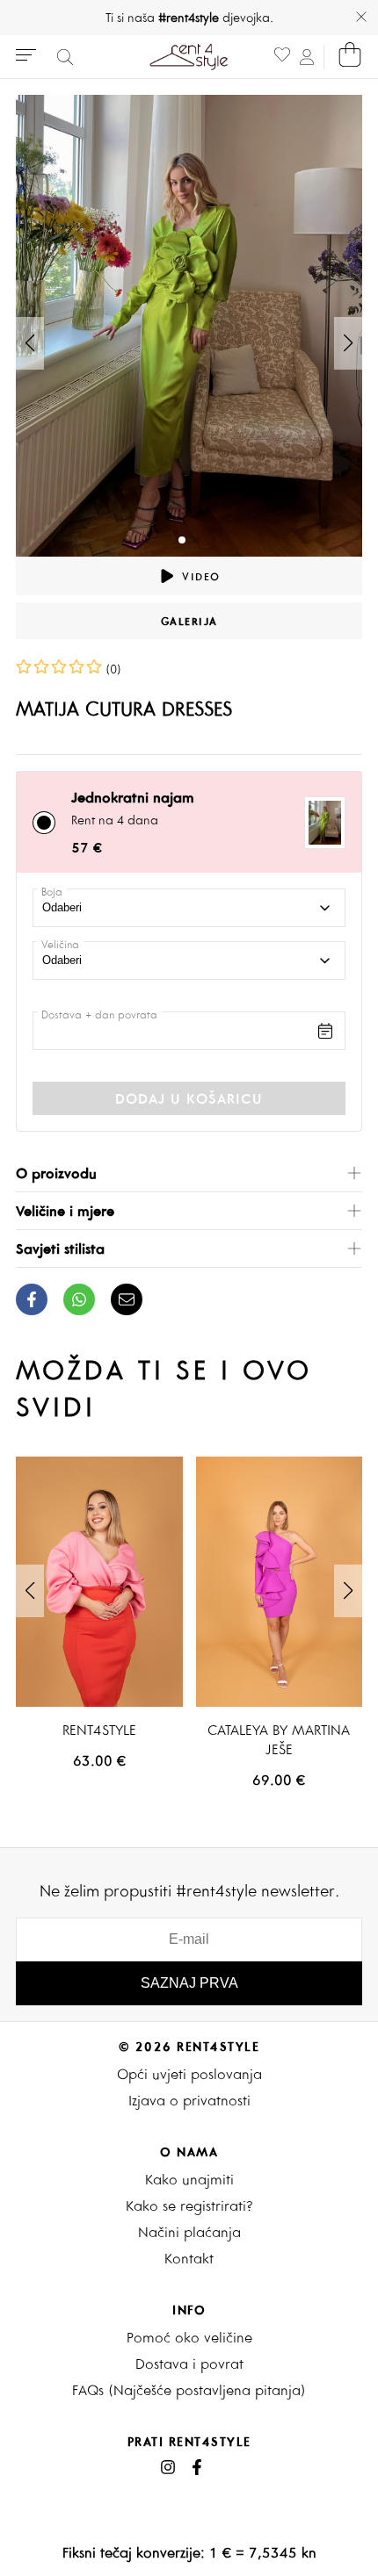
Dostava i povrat (189, 2364)
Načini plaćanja (189, 2232)
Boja (52, 892)
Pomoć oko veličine (189, 2337)
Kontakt (189, 2258)
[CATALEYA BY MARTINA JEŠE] (280, 1581)
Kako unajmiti (189, 2179)
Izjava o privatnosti (189, 2100)
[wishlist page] (282, 57)
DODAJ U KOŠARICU (189, 1098)
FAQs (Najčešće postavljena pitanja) (189, 2390)
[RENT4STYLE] (99, 1581)
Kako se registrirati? (189, 2205)
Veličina (60, 944)
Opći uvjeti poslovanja (189, 2074)
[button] (348, 343)
